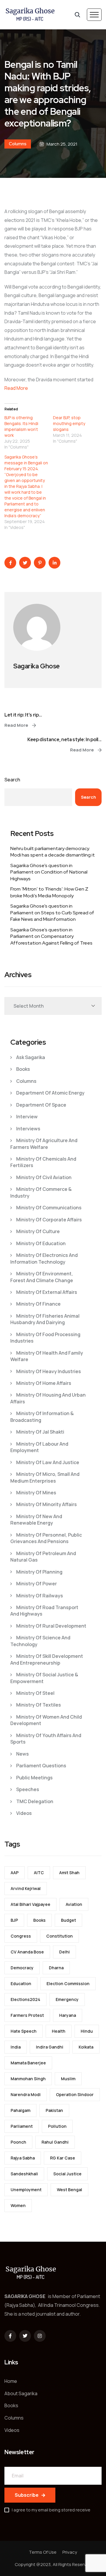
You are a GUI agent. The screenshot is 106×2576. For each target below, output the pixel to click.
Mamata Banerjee (28, 2063)
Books (23, 1069)
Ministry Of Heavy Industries (49, 1371)
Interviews (28, 1129)
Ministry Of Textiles (39, 1705)
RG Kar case (63, 2158)
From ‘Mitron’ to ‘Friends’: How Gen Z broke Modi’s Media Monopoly (49, 892)
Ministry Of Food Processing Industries (45, 1338)
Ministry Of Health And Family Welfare (47, 1356)
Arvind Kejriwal (26, 1888)
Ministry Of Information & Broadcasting (42, 1417)
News (23, 1754)
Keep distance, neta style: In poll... (64, 740)
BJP (14, 1920)
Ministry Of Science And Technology (40, 1641)
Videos (24, 1813)
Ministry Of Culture (38, 1231)
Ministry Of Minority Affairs (47, 1504)
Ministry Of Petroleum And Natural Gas (43, 1557)
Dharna (56, 1968)
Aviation (74, 1904)
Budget (68, 1920)
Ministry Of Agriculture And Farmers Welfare (44, 1144)
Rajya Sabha (23, 2158)
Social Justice (67, 2174)
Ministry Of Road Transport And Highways (44, 1611)
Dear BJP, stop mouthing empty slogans (69, 423)
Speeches (28, 1789)
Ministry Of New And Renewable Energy (36, 1520)
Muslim (68, 2079)
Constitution (59, 1936)
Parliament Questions (41, 1766)
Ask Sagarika (31, 1057)
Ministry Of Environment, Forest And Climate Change (42, 1277)
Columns (18, 144)
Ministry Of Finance (38, 1304)
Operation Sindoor (75, 2094)
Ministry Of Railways (40, 1596)
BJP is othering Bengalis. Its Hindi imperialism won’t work (21, 426)
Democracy (22, 1968)
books (39, 1920)
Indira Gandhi (50, 2047)
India (16, 2047)
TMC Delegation (35, 1801)
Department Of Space (41, 1105)
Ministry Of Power (37, 1584)
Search (12, 780)
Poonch (18, 2142)
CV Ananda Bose (27, 1952)
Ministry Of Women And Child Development (46, 1720)
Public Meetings (34, 1778)
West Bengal (69, 2190)
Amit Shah (69, 1873)
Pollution (57, 2126)
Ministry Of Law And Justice (48, 1462)
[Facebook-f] (10, 2336)
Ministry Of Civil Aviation (44, 1177)
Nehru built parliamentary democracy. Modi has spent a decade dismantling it (53, 852)
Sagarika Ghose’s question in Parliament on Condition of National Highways (49, 872)
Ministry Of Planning (39, 1572)
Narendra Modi (26, 2094)
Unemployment (26, 2190)
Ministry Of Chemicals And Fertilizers (43, 1162)
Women (18, 2205)
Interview (27, 1117)
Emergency (67, 1999)
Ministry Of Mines (36, 1493)
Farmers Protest (27, 2015)
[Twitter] (25, 2336)
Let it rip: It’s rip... (23, 715)
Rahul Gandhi (55, 2142)
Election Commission (68, 1984)
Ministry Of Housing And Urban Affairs (48, 1398)
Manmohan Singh (28, 2079)
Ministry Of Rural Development (51, 1626)
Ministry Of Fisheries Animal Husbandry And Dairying (45, 1319)
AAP (15, 1873)
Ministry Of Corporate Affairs (49, 1220)
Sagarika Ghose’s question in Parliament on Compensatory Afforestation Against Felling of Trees (51, 936)
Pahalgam (20, 2110)
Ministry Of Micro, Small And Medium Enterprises (45, 1477)
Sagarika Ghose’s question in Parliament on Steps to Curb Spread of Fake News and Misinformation (52, 913)
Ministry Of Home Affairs (44, 1383)
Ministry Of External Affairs (47, 1292)
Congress (21, 1936)
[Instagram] (40, 2336)
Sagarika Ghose (37, 666)
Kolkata (86, 2047)
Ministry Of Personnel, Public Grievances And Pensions (46, 1538)
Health (59, 2031)
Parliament (22, 2126)
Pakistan (54, 2110)
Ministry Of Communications (49, 1208)
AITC (39, 1873)
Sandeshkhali (24, 2174)
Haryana (68, 2015)
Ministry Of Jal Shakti (40, 1432)
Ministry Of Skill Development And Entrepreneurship (47, 1659)
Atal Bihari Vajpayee (30, 1904)
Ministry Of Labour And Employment (39, 1447)
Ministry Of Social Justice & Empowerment (44, 1678)
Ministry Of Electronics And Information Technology (44, 1258)
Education (21, 1984)
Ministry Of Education (41, 1243)
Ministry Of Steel (35, 1693)
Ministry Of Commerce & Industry (41, 1192)
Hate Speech (24, 2031)
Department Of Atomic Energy (50, 1093)
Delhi (64, 1952)
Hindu (87, 2031)
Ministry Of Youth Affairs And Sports (46, 1739)
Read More (16, 388)
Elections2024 (25, 1999)
